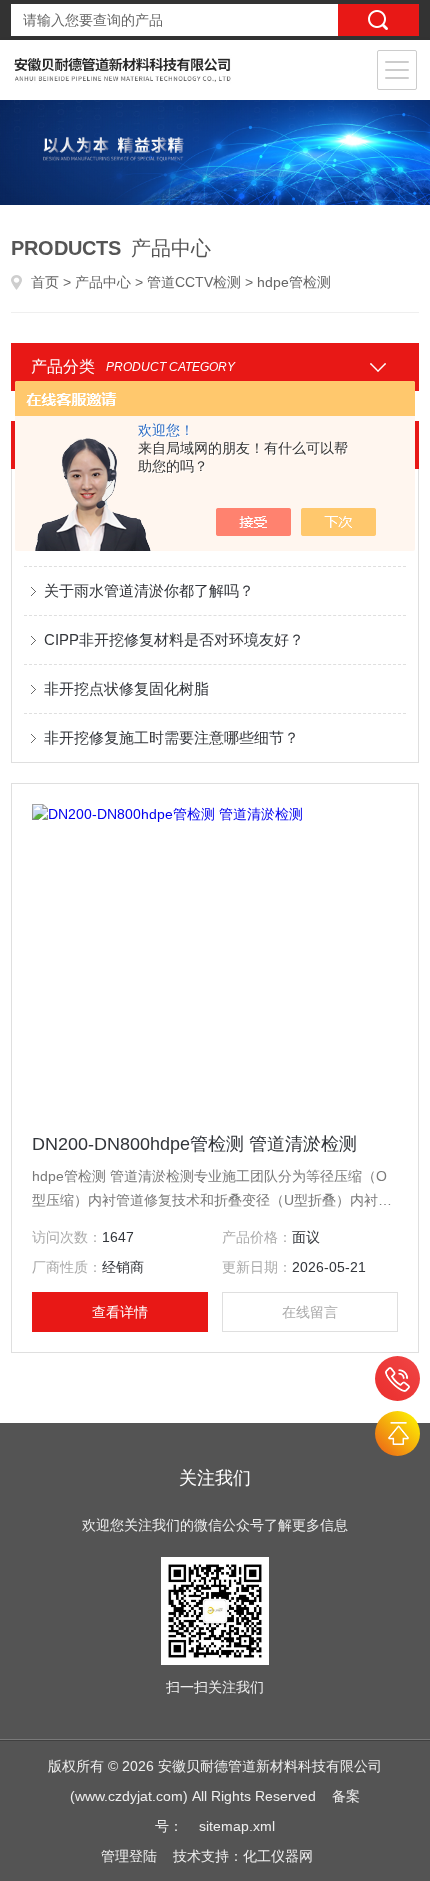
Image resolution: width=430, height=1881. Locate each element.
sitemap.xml (237, 1826)
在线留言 (310, 1312)
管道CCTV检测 (194, 282)
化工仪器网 (278, 1856)
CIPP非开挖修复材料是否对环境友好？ (174, 639)
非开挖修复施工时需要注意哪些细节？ (171, 737)
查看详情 (120, 1312)
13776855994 (397, 1378)
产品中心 (103, 282)
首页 (45, 282)
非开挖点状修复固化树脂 (126, 688)
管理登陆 (129, 1856)
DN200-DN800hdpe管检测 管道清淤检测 (194, 1144)
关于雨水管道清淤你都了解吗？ (149, 590)
